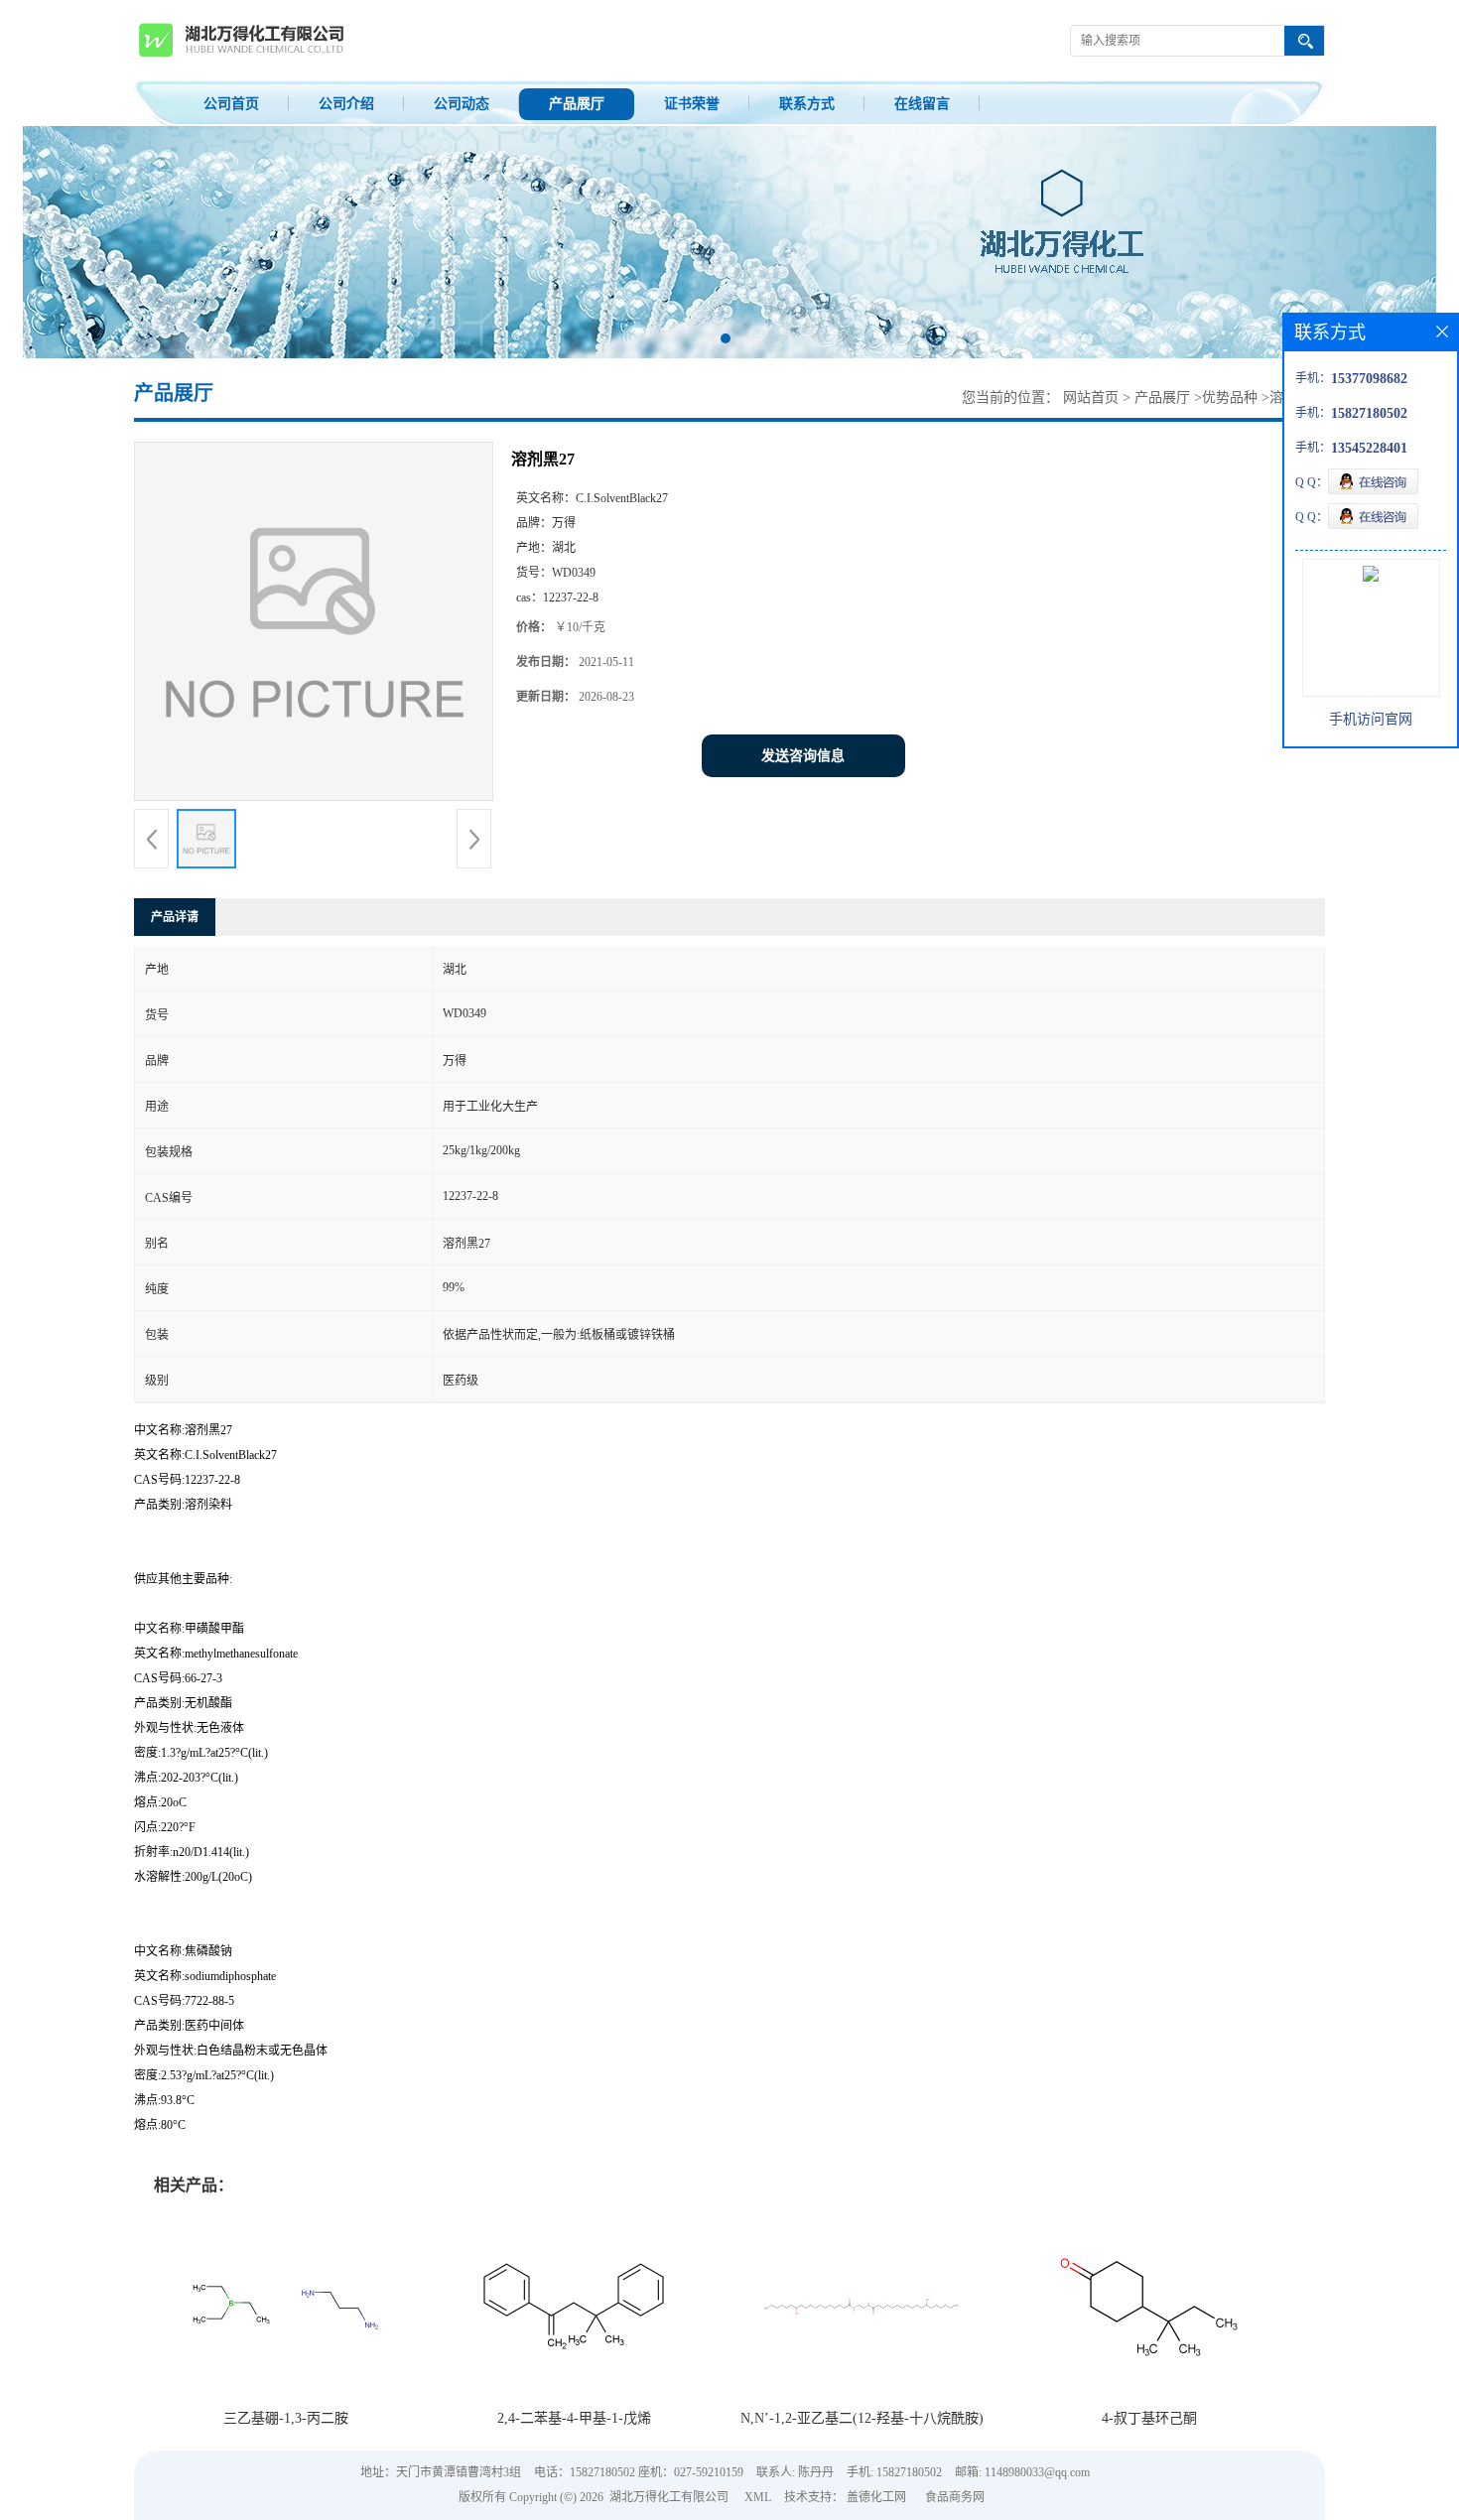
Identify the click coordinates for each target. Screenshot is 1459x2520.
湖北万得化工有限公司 (669, 2497)
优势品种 (1230, 398)
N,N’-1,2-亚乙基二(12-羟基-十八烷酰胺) (862, 2418)
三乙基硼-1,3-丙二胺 (286, 2418)
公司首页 (231, 104)
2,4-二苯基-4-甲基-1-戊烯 (574, 2418)
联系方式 (807, 104)
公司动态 (462, 104)
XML (758, 2497)
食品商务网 (955, 2497)
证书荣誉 (692, 104)
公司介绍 (346, 104)
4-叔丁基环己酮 (1149, 2418)
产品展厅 (577, 104)
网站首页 (1091, 398)
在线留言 (922, 104)
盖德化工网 (876, 2497)
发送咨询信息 (803, 756)
